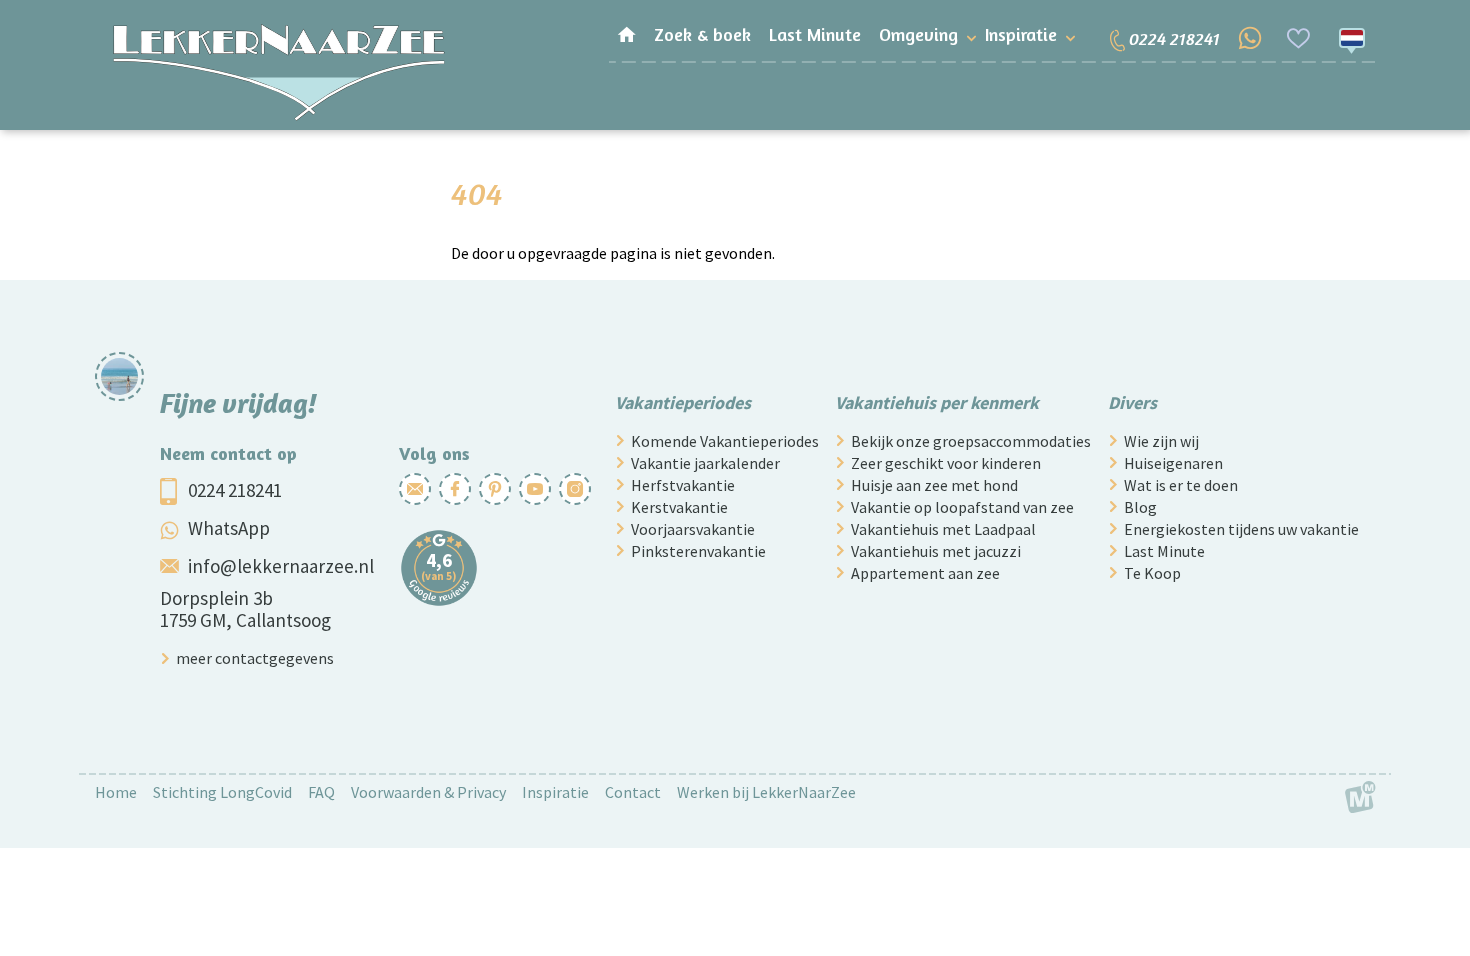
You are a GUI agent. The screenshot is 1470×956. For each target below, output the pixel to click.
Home (116, 792)
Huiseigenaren (1173, 463)
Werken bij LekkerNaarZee (766, 792)
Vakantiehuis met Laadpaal (943, 529)
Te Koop (1152, 573)
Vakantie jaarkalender (705, 463)
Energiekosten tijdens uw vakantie (1241, 529)
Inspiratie (555, 792)
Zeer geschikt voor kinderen (946, 463)
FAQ (321, 792)
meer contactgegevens (255, 658)
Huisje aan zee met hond (934, 485)
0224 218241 (235, 490)
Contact (633, 792)
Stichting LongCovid (222, 792)
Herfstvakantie (683, 485)
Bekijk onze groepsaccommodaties (971, 441)
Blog (1140, 507)
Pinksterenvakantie (698, 551)
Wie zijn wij (1161, 441)
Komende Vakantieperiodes (725, 441)
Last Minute (1164, 551)
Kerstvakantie (679, 507)
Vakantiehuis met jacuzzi (936, 551)
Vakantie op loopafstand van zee (962, 507)
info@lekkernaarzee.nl (281, 566)
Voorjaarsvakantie (693, 529)
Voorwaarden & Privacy (428, 792)
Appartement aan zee (925, 573)
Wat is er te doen (1181, 485)
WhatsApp (229, 528)
